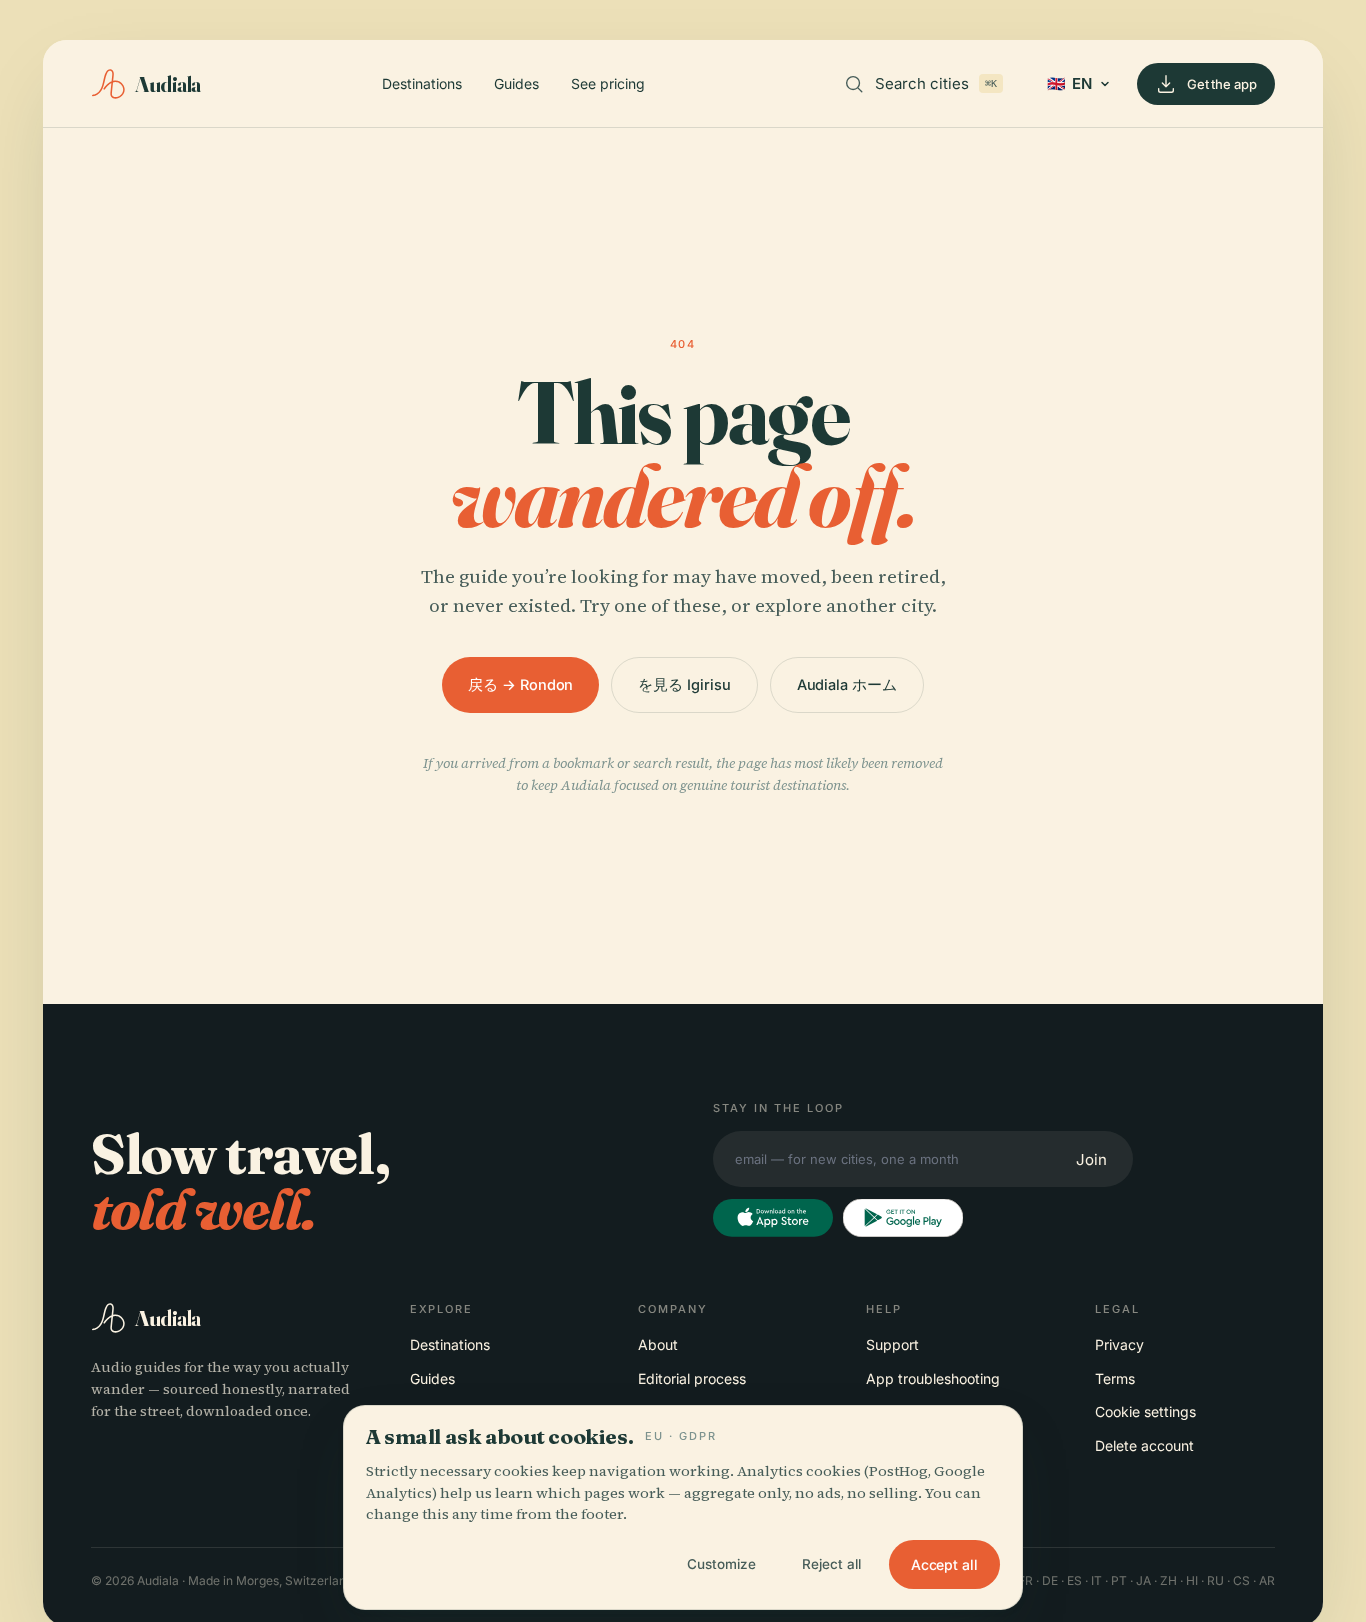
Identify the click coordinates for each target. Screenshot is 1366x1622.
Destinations (422, 83)
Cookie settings (1145, 1411)
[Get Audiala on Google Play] (903, 1218)
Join (1091, 1159)
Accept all (944, 1564)
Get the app (1222, 84)
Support (892, 1344)
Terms (1115, 1378)
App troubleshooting (933, 1378)
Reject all (831, 1564)
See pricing (608, 83)
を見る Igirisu (684, 684)
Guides (516, 83)
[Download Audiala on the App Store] (773, 1218)
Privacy (1119, 1344)
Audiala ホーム (847, 684)
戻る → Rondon (520, 684)
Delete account (1144, 1445)
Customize (721, 1564)
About (658, 1344)
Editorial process (692, 1378)
